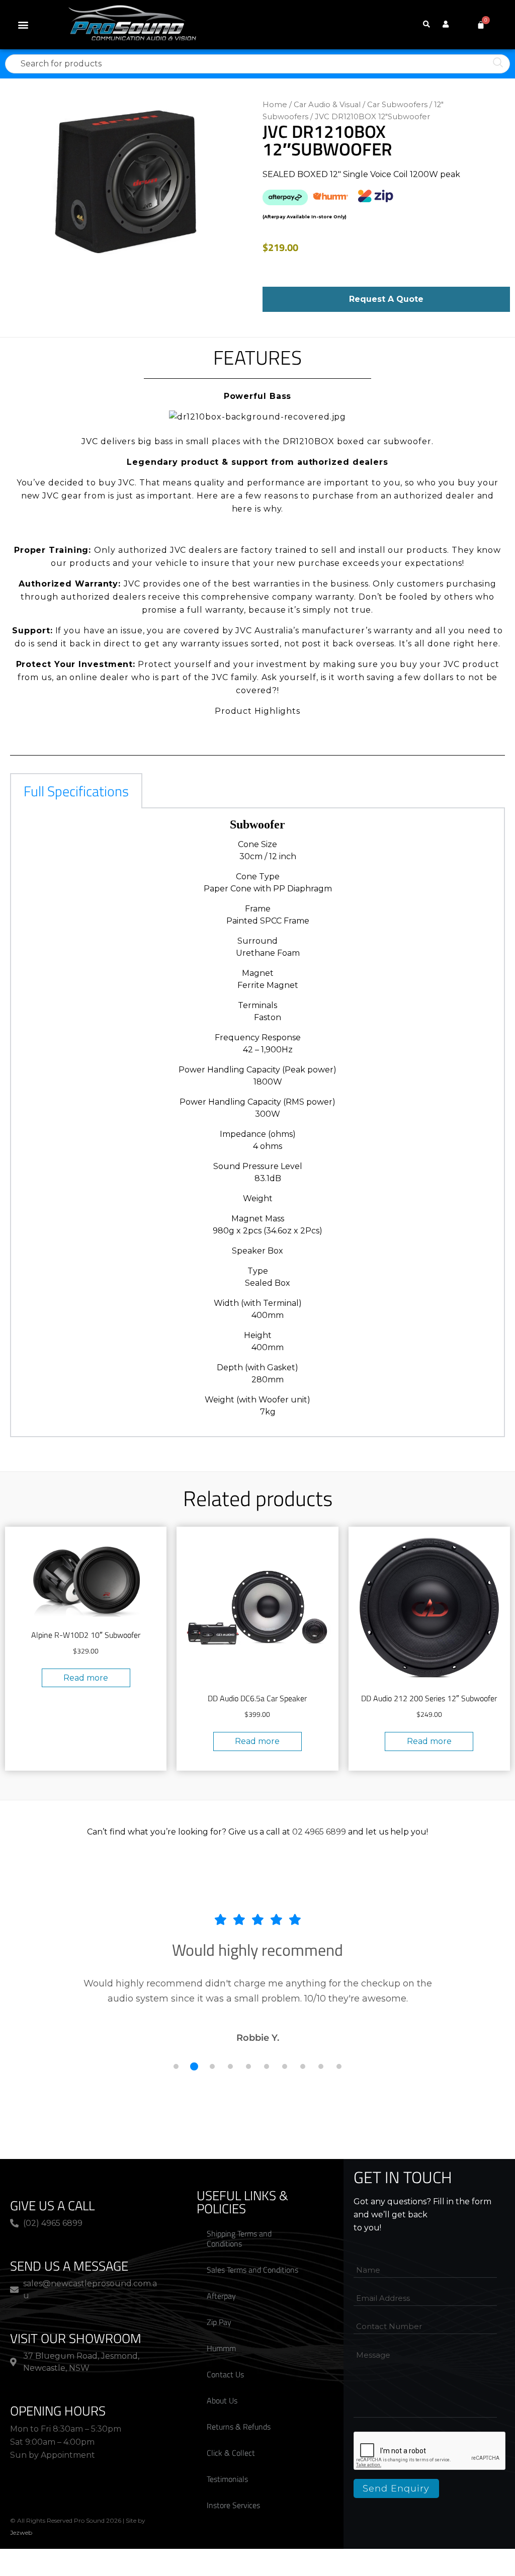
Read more (86, 1678)
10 (339, 2066)
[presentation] (430, 2451)
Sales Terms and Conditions (252, 2270)
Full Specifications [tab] (76, 791)
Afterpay (221, 2296)
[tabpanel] (257, 1123)
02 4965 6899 (319, 1832)
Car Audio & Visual (327, 105)
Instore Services (233, 2505)
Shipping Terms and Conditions (239, 2238)
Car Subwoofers (397, 105)
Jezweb (21, 2532)
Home (275, 105)
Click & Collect (231, 2453)
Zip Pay (219, 2322)
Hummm (221, 2348)
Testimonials (227, 2479)
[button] (23, 25)
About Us (222, 2400)
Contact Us (225, 2374)
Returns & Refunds (239, 2427)
